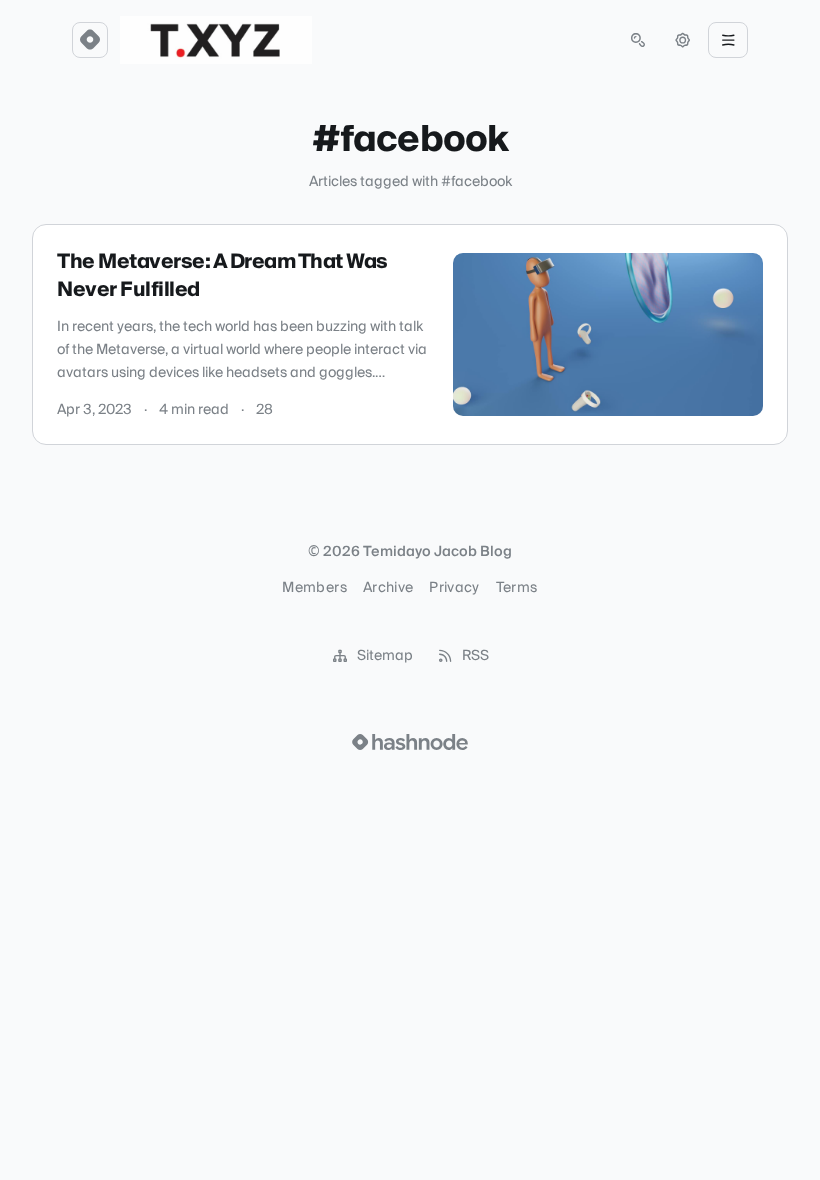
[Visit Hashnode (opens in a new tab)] (410, 742)
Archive (388, 588)
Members (314, 588)
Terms (517, 588)
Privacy (454, 588)
